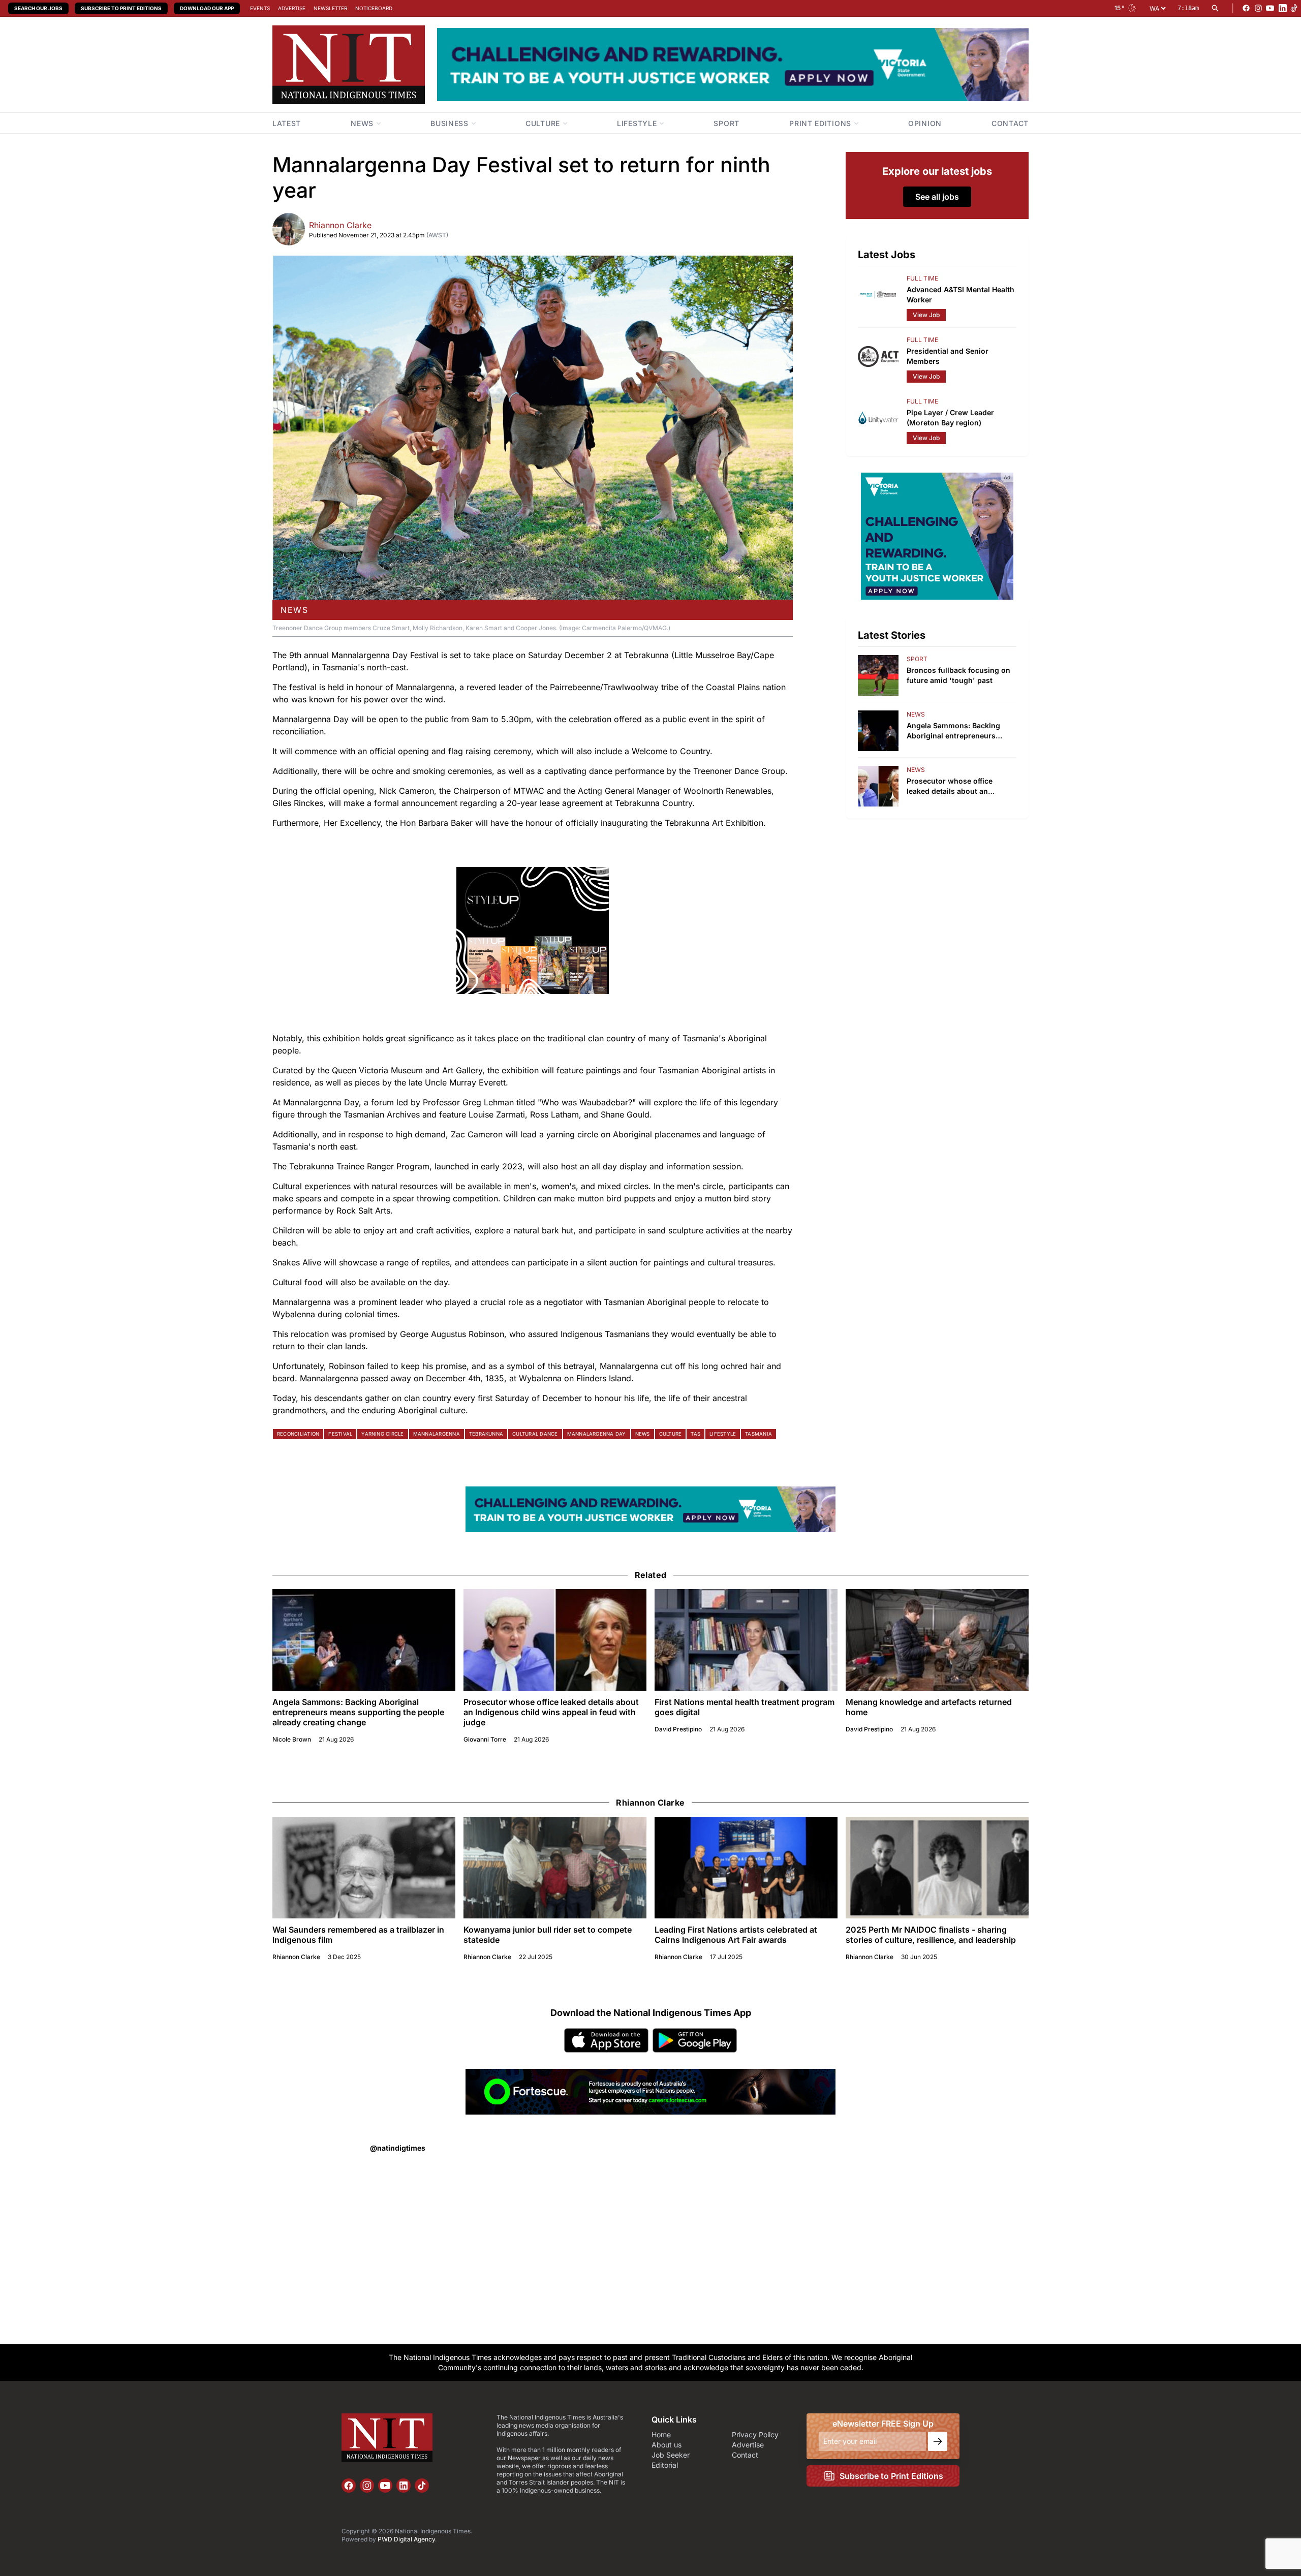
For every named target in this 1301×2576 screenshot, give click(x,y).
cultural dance (535, 1434)
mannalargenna (437, 1434)
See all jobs (937, 197)
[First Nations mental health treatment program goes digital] (746, 1640)
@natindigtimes (398, 2148)
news (294, 610)
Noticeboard (374, 8)
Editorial (665, 2465)
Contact (745, 2455)
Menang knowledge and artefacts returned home (929, 1707)
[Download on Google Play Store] (695, 2040)
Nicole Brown (292, 1739)
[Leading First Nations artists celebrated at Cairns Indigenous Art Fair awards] (746, 1868)
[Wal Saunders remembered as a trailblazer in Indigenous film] (364, 1868)
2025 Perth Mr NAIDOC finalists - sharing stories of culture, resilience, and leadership (931, 1935)
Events (260, 8)
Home (661, 2434)
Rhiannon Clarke (340, 225)
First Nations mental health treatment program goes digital (745, 1707)
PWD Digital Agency (406, 2539)
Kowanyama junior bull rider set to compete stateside (548, 1935)
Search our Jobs (38, 8)
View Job (926, 315)
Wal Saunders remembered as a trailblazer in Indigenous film (358, 1935)
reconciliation (298, 1434)
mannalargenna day (597, 1434)
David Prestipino (678, 1729)
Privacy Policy (755, 2434)
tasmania (758, 1434)
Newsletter (330, 8)
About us (667, 2445)
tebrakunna (486, 1434)
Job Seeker (671, 2455)
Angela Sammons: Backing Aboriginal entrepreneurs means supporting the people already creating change (358, 1712)
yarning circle (382, 1434)
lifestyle (723, 1434)
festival (340, 1434)
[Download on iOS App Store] (606, 2040)
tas (695, 1434)
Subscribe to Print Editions (121, 8)
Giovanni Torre (485, 1739)
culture (671, 1434)
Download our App (207, 8)
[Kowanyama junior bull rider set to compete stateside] (555, 1868)
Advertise (292, 8)
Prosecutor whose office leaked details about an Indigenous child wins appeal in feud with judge (551, 1712)
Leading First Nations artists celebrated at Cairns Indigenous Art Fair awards (736, 1935)
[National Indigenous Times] (349, 65)
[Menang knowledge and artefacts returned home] (937, 1640)
